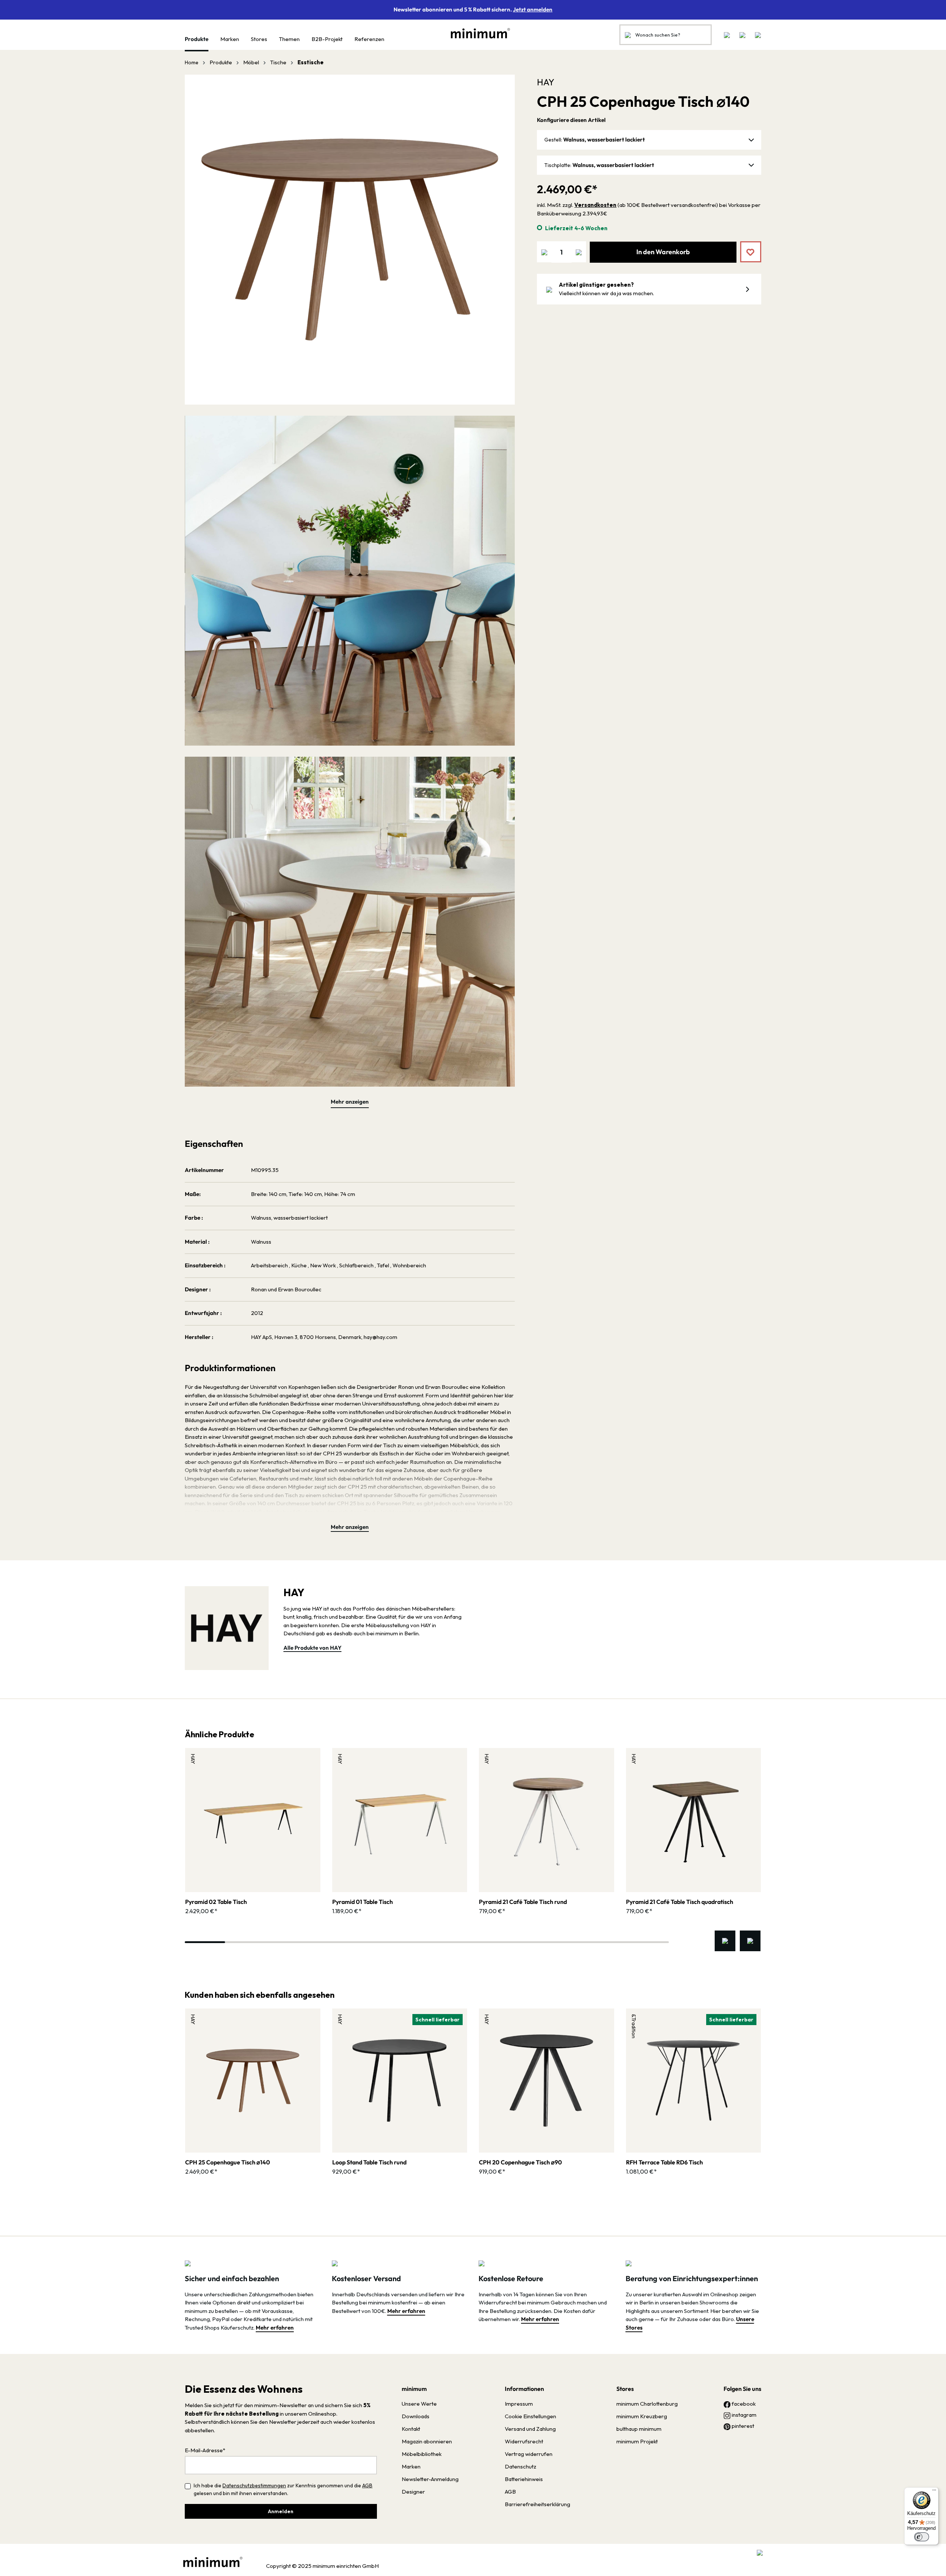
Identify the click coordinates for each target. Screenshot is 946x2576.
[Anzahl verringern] (544, 252)
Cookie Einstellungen (530, 2416)
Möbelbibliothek (422, 2454)
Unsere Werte (419, 2404)
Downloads (416, 2416)
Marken (411, 2466)
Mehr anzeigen (350, 1102)
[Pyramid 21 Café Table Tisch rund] (547, 1820)
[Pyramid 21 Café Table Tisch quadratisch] (694, 1820)
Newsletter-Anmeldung (430, 2479)
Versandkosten (595, 205)
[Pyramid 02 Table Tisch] (253, 1820)
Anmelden (281, 2511)
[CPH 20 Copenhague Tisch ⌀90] (547, 2081)
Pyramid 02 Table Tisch (216, 1902)
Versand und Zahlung (530, 2429)
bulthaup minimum (639, 2429)
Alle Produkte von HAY (312, 1648)
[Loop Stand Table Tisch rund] (400, 2081)
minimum (414, 2389)
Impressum (519, 2404)
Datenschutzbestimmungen (254, 2485)
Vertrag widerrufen (529, 2454)
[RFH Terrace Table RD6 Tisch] (694, 2081)
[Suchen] (628, 35)
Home (192, 62)
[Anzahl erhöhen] (579, 252)
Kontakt (411, 2429)
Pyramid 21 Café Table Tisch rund (523, 1902)
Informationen (524, 2389)
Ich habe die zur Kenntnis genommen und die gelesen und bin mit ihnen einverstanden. (283, 2489)
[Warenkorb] (756, 35)
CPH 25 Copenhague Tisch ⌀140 (228, 2162)
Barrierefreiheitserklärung (537, 2504)
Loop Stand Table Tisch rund (369, 2162)
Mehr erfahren (275, 2328)
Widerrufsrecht (524, 2441)
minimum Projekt (637, 2441)
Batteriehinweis (524, 2479)
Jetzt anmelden (533, 9)
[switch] (922, 2537)
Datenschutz (520, 2466)
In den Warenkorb (663, 252)
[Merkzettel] (727, 35)
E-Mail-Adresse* (205, 2450)
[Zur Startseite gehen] (477, 33)
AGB (367, 2485)
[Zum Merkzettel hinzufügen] (745, 246)
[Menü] (934, 2492)
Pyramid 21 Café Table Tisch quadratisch (680, 1902)
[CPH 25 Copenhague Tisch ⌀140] (253, 2081)
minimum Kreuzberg (642, 2416)
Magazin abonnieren (427, 2441)
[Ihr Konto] (742, 35)
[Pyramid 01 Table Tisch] (400, 1820)
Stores (625, 2389)
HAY (546, 82)
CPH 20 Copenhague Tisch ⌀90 (520, 2162)
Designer (413, 2492)
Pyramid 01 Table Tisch (363, 1902)
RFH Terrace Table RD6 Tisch (664, 2162)
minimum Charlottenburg (647, 2404)
